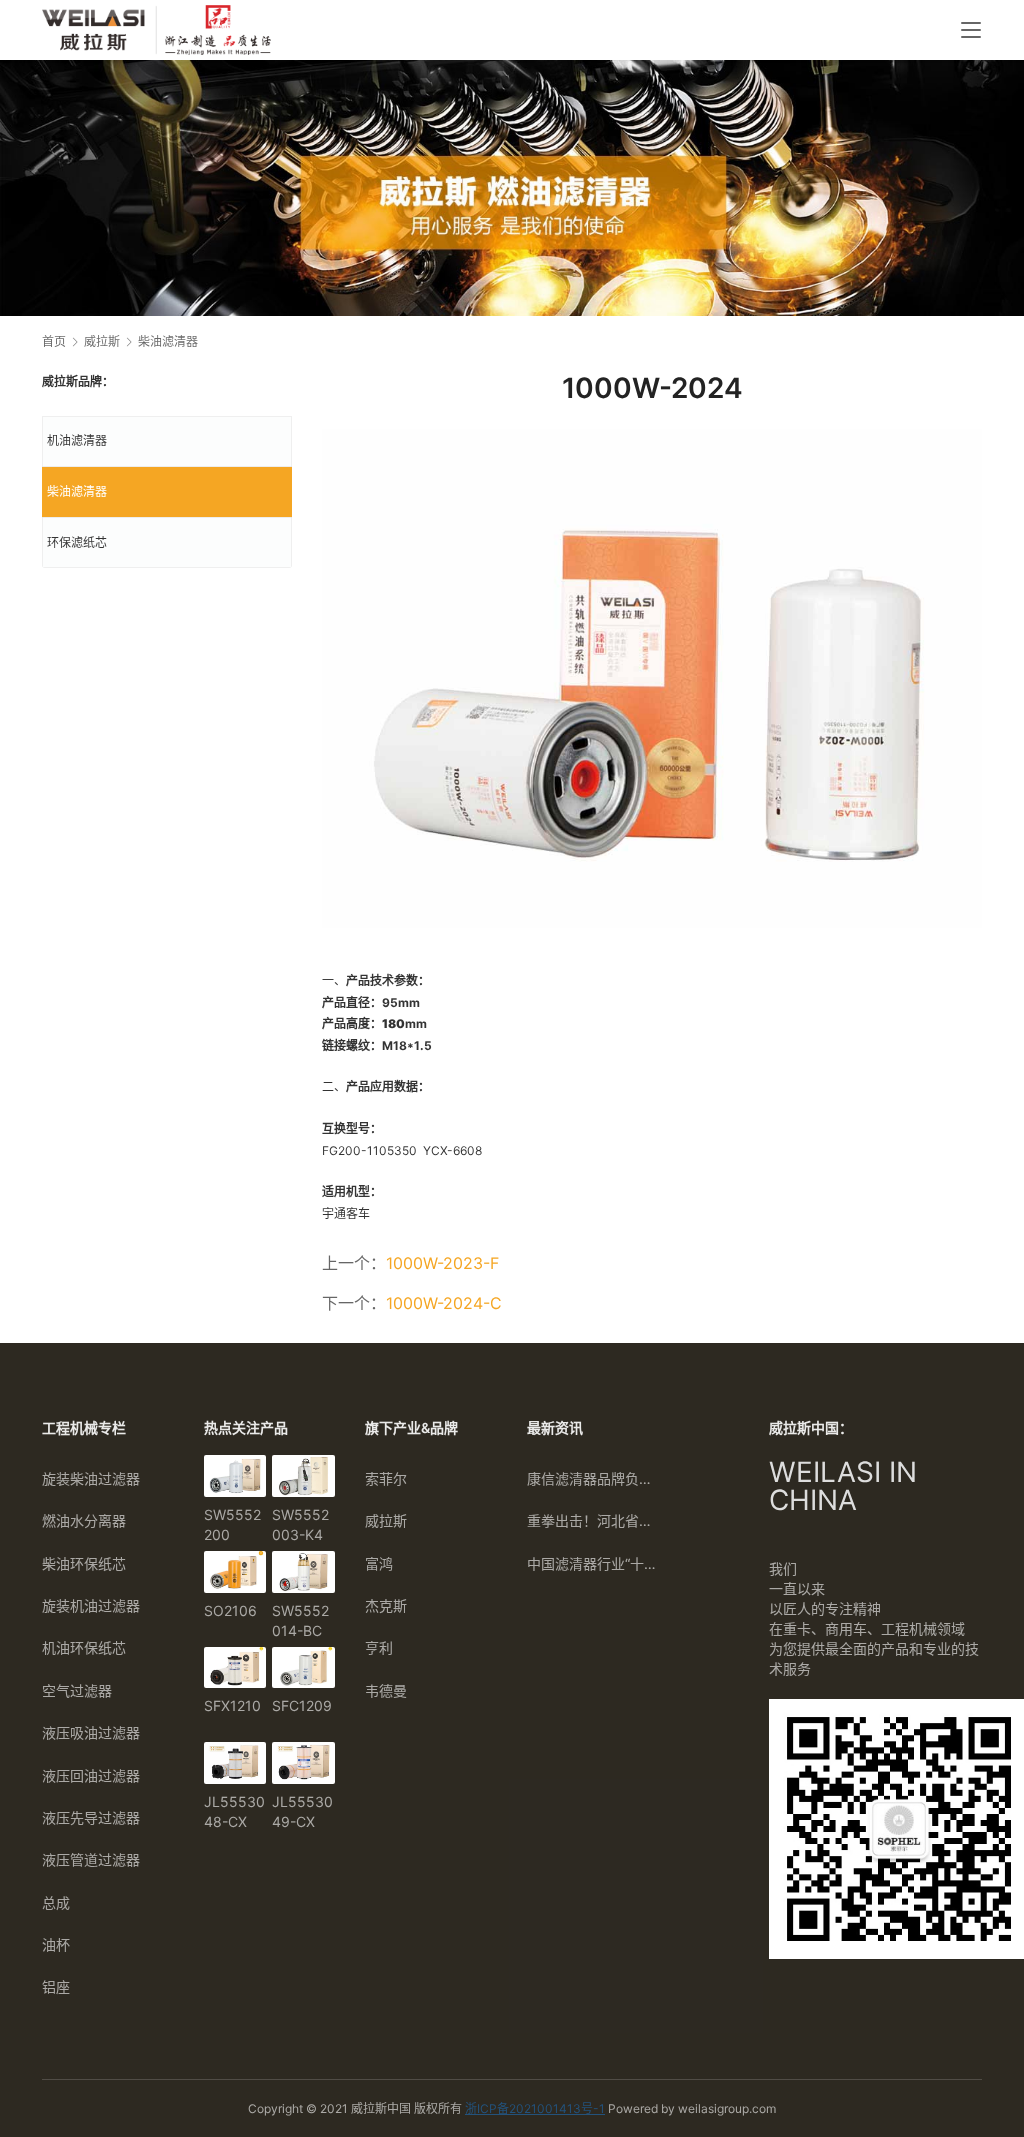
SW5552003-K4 (300, 1524)
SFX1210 (232, 1705)
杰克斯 (386, 1605)
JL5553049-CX (302, 1811)
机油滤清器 (77, 440)
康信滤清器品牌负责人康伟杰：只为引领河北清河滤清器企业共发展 (593, 1478)
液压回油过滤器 (91, 1775)
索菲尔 (386, 1478)
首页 (54, 341)
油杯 (56, 1944)
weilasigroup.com (727, 2108)
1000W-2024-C (444, 1303)
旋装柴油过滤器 (91, 1478)
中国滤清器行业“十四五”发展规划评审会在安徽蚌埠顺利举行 (593, 1563)
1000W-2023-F (442, 1263)
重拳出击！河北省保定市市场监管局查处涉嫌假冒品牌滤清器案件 (593, 1520)
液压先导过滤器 (91, 1817)
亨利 (379, 1647)
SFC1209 (302, 1705)
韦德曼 (386, 1690)
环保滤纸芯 (77, 542)
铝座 (56, 1986)
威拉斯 (386, 1520)
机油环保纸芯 (84, 1647)
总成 (56, 1902)
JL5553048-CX (234, 1811)
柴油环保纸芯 (84, 1563)
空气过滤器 (77, 1690)
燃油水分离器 (84, 1520)
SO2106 (230, 1610)
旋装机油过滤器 (91, 1605)
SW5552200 (232, 1524)
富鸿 (379, 1563)
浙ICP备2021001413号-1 (535, 2108)
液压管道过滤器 (91, 1859)
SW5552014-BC (300, 1620)
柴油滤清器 (77, 491)
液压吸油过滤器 (91, 1732)
